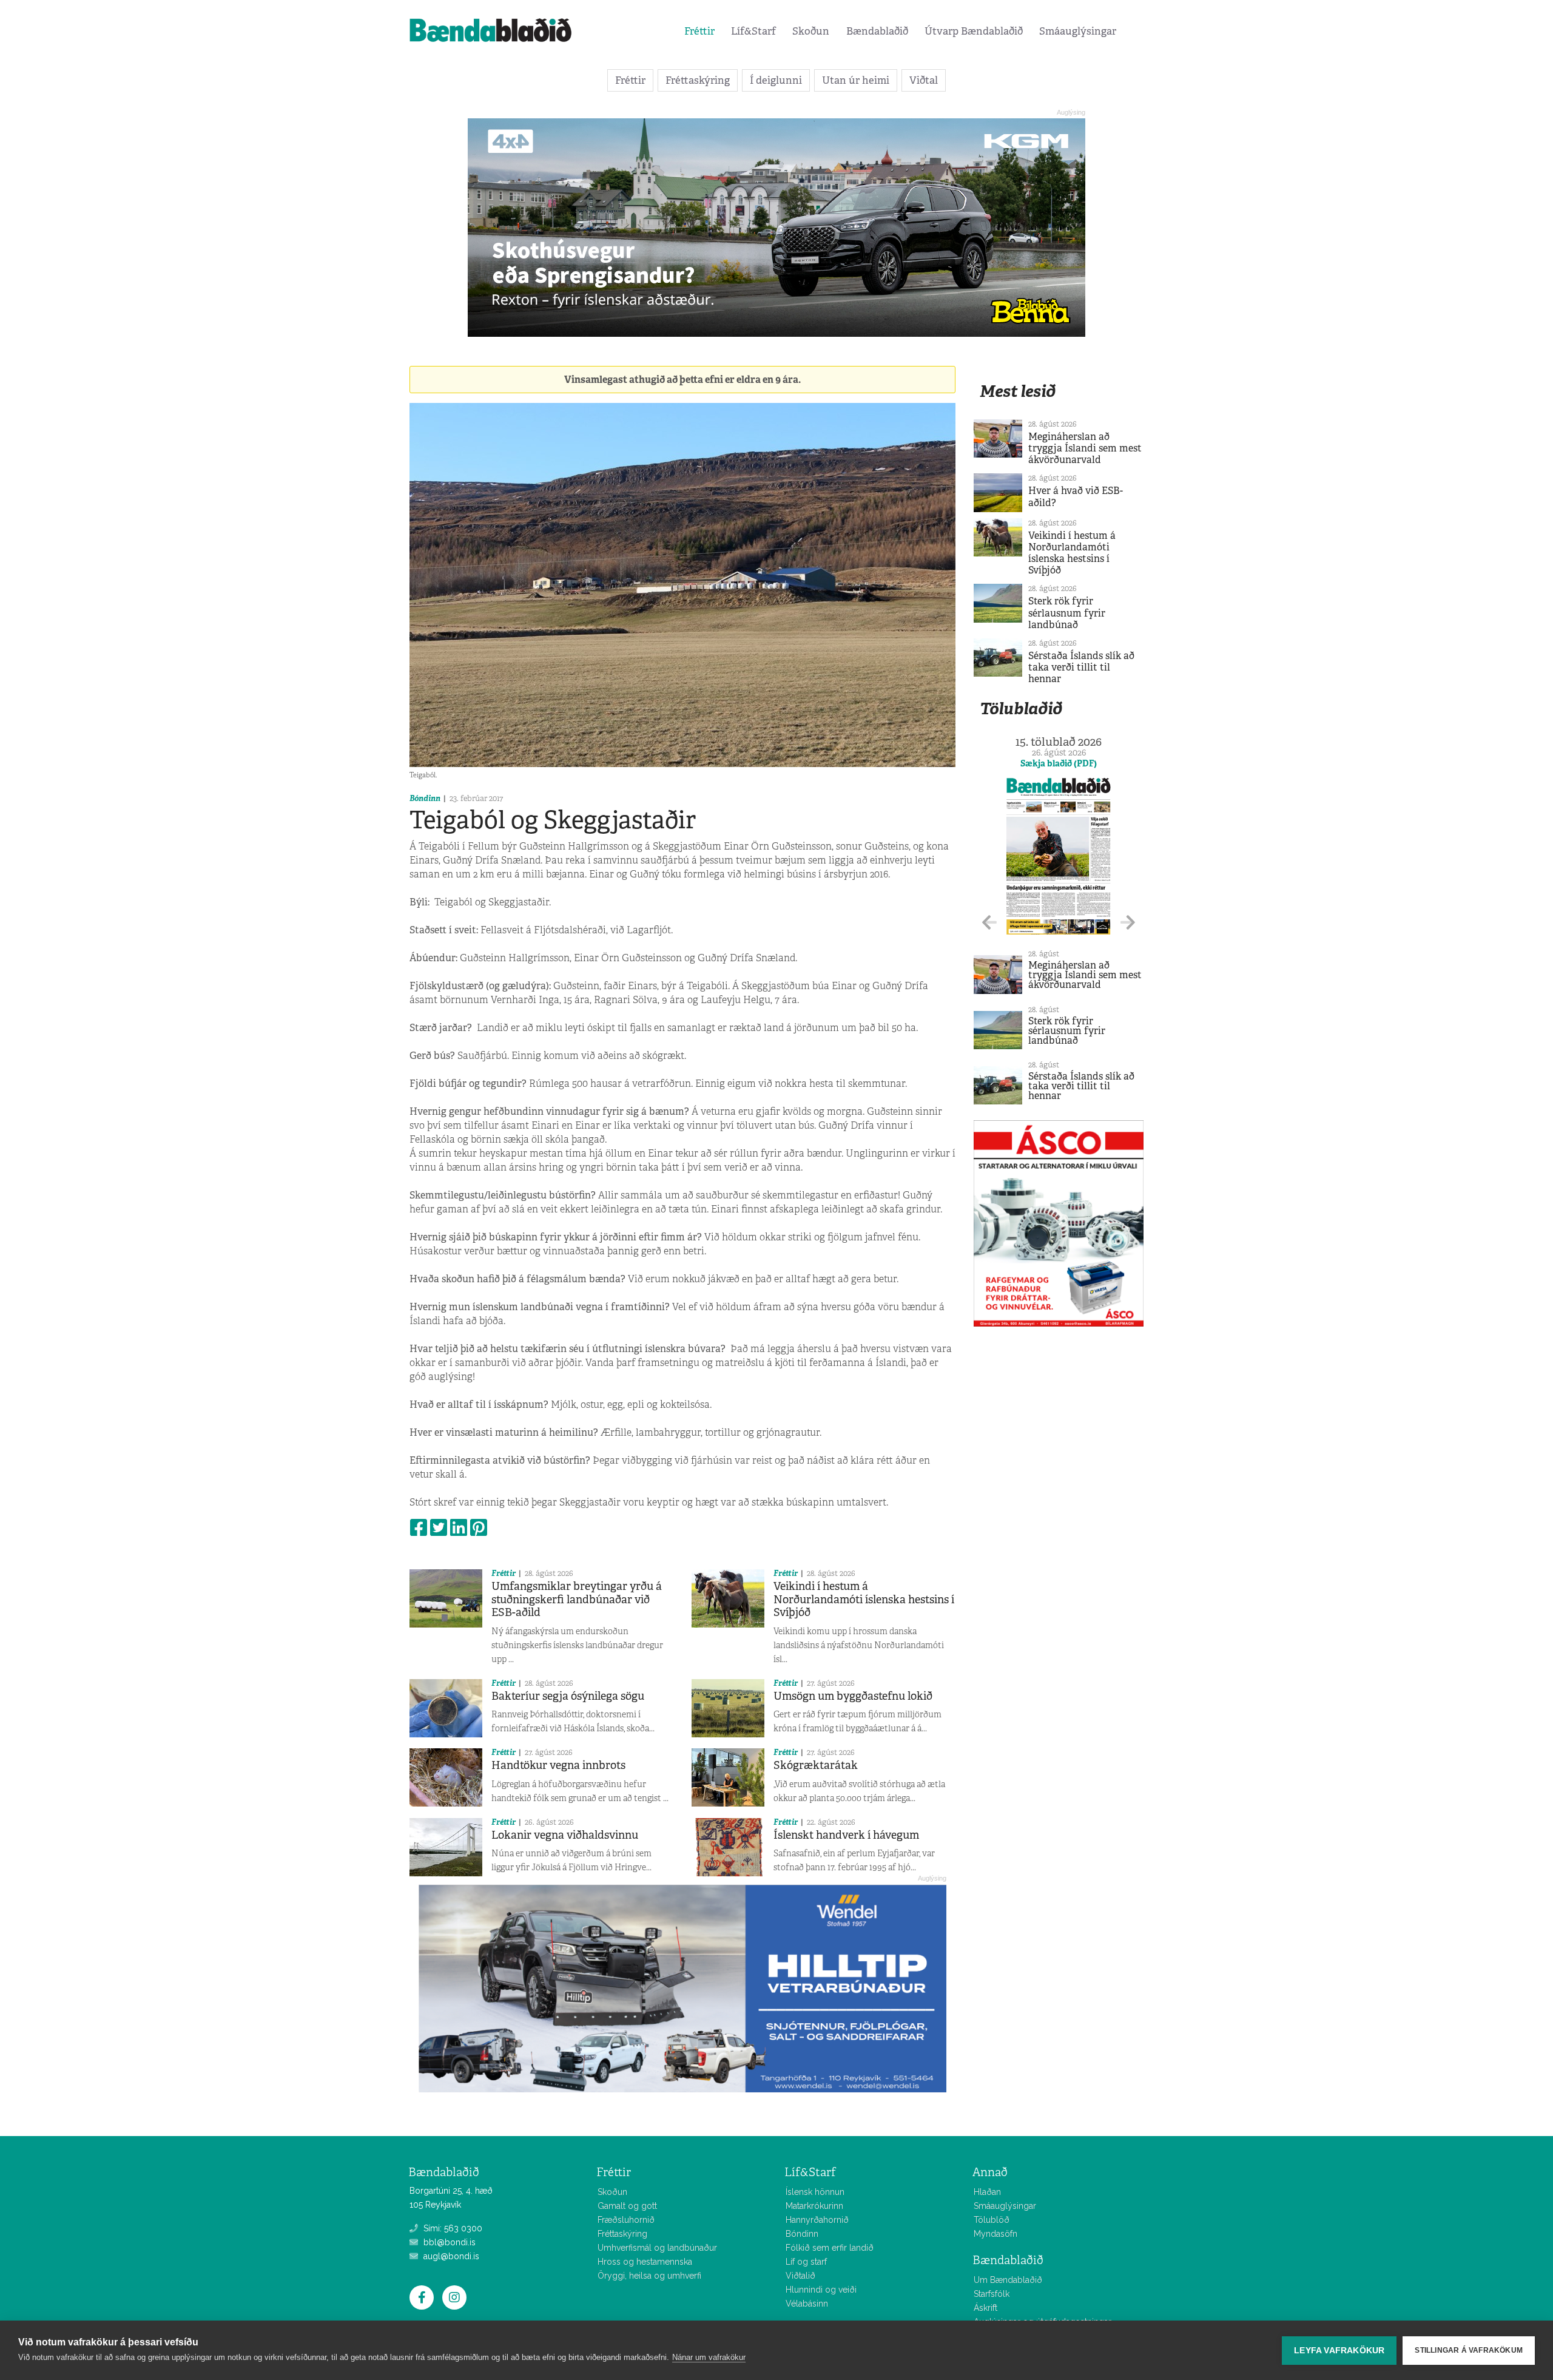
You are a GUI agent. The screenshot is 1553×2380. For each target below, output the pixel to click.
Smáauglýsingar (1078, 31)
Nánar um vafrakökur (709, 2357)
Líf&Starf (753, 31)
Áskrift (985, 2308)
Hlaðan (987, 2192)
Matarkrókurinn (814, 2206)
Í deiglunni (776, 80)
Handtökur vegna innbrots (558, 1765)
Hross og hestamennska (645, 2262)
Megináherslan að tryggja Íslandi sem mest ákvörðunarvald (1085, 448)
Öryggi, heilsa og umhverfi (649, 2276)
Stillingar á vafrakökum (1469, 2350)
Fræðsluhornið (626, 2220)
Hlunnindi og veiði (821, 2290)
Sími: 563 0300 (452, 2228)
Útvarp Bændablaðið (974, 31)
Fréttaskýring (698, 80)
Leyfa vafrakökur (1339, 2351)
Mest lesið (1018, 391)
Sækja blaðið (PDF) (1059, 763)
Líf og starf (806, 2262)
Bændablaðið (877, 31)
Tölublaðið (1021, 708)
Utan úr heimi (856, 80)
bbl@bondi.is (448, 2242)
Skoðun (811, 31)
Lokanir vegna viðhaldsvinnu (565, 1835)
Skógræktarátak (816, 1765)
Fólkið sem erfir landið (830, 2248)
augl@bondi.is (450, 2256)
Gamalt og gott (627, 2206)
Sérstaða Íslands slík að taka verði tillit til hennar (1081, 667)
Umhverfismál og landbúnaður (657, 2248)
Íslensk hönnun (815, 2192)
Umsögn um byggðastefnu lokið (853, 1696)
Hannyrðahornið (817, 2220)
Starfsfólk (992, 2294)
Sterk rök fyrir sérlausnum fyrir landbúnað (1067, 613)
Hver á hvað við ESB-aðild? (1076, 496)
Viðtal (924, 80)
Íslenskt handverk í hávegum (846, 1835)
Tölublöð (992, 2220)
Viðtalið (800, 2276)
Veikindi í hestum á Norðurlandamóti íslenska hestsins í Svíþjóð (864, 1599)
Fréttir (699, 31)
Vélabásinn (807, 2304)
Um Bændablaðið (1008, 2280)
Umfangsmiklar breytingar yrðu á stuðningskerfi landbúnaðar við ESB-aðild (577, 1599)
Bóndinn (425, 798)
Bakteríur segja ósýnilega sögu (568, 1696)
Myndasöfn (995, 2234)
